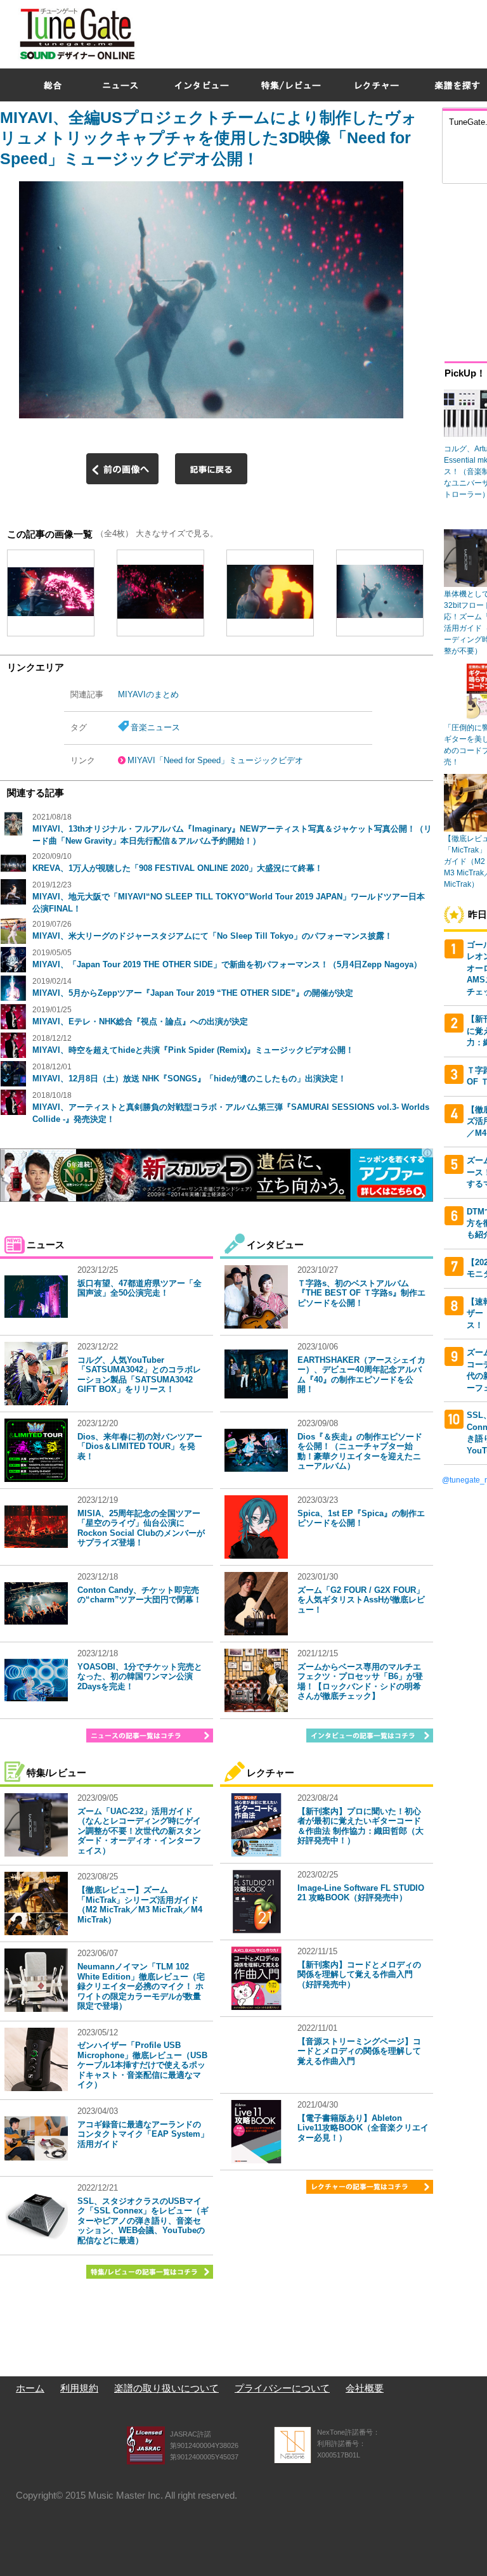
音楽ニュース (155, 727)
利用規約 (79, 2388)
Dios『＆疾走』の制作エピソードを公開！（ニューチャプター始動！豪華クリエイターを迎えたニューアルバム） (360, 1452)
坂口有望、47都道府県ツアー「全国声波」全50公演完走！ (140, 1288)
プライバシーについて (282, 2388)
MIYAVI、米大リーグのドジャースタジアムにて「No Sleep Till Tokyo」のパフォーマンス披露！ (212, 936)
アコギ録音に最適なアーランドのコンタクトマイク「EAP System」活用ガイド (143, 2134)
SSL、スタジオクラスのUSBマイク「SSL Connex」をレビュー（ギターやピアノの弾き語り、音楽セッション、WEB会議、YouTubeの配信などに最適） (143, 2221)
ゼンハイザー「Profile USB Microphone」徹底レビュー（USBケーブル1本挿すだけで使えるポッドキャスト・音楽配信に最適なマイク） (142, 2065)
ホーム (30, 2388)
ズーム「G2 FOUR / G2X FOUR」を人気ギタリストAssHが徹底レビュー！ (361, 1600)
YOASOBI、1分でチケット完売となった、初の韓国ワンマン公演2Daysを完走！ (140, 1677)
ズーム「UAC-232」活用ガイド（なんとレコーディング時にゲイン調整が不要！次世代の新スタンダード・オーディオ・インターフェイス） (139, 1831)
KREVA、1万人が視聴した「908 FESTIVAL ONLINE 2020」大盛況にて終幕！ (178, 868)
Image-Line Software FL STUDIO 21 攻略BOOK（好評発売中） (361, 1893)
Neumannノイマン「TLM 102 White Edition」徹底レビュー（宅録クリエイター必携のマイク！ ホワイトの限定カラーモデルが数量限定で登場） (141, 1986)
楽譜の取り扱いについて (166, 2388)
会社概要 (365, 2388)
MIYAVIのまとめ (148, 694)
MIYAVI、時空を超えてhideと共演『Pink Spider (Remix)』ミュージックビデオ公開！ (193, 1050)
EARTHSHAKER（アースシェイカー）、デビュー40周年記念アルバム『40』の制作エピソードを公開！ (361, 1375)
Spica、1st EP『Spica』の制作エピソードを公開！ (361, 1518)
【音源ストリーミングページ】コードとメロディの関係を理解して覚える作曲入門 (359, 2051)
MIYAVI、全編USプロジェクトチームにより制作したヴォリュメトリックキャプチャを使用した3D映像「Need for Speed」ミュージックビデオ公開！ (209, 138)
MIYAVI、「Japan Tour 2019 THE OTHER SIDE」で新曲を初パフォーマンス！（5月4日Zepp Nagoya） (227, 964)
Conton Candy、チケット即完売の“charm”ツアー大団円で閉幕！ (140, 1595)
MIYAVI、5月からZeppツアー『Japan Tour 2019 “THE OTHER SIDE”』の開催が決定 (193, 993)
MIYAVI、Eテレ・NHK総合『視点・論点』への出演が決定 (140, 1021)
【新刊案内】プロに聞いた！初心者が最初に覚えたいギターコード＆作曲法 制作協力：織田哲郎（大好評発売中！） (360, 1826)
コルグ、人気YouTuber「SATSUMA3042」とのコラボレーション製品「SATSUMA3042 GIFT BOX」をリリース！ (139, 1375)
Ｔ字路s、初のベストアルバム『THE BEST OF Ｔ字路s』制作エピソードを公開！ (361, 1293)
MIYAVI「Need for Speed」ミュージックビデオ (215, 760)
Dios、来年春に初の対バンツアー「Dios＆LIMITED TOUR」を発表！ (140, 1446)
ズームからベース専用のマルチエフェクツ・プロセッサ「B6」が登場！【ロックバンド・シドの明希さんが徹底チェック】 (360, 1682)
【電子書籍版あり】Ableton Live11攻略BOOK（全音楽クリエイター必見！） (363, 2128)
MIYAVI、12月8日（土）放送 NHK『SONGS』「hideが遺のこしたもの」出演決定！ (189, 1079)
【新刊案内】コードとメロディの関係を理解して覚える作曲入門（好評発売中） (359, 1974)
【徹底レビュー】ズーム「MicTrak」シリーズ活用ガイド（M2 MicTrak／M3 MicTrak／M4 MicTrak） (140, 1905)
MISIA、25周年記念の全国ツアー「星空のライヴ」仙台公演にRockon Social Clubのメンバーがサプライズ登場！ (141, 1528)
